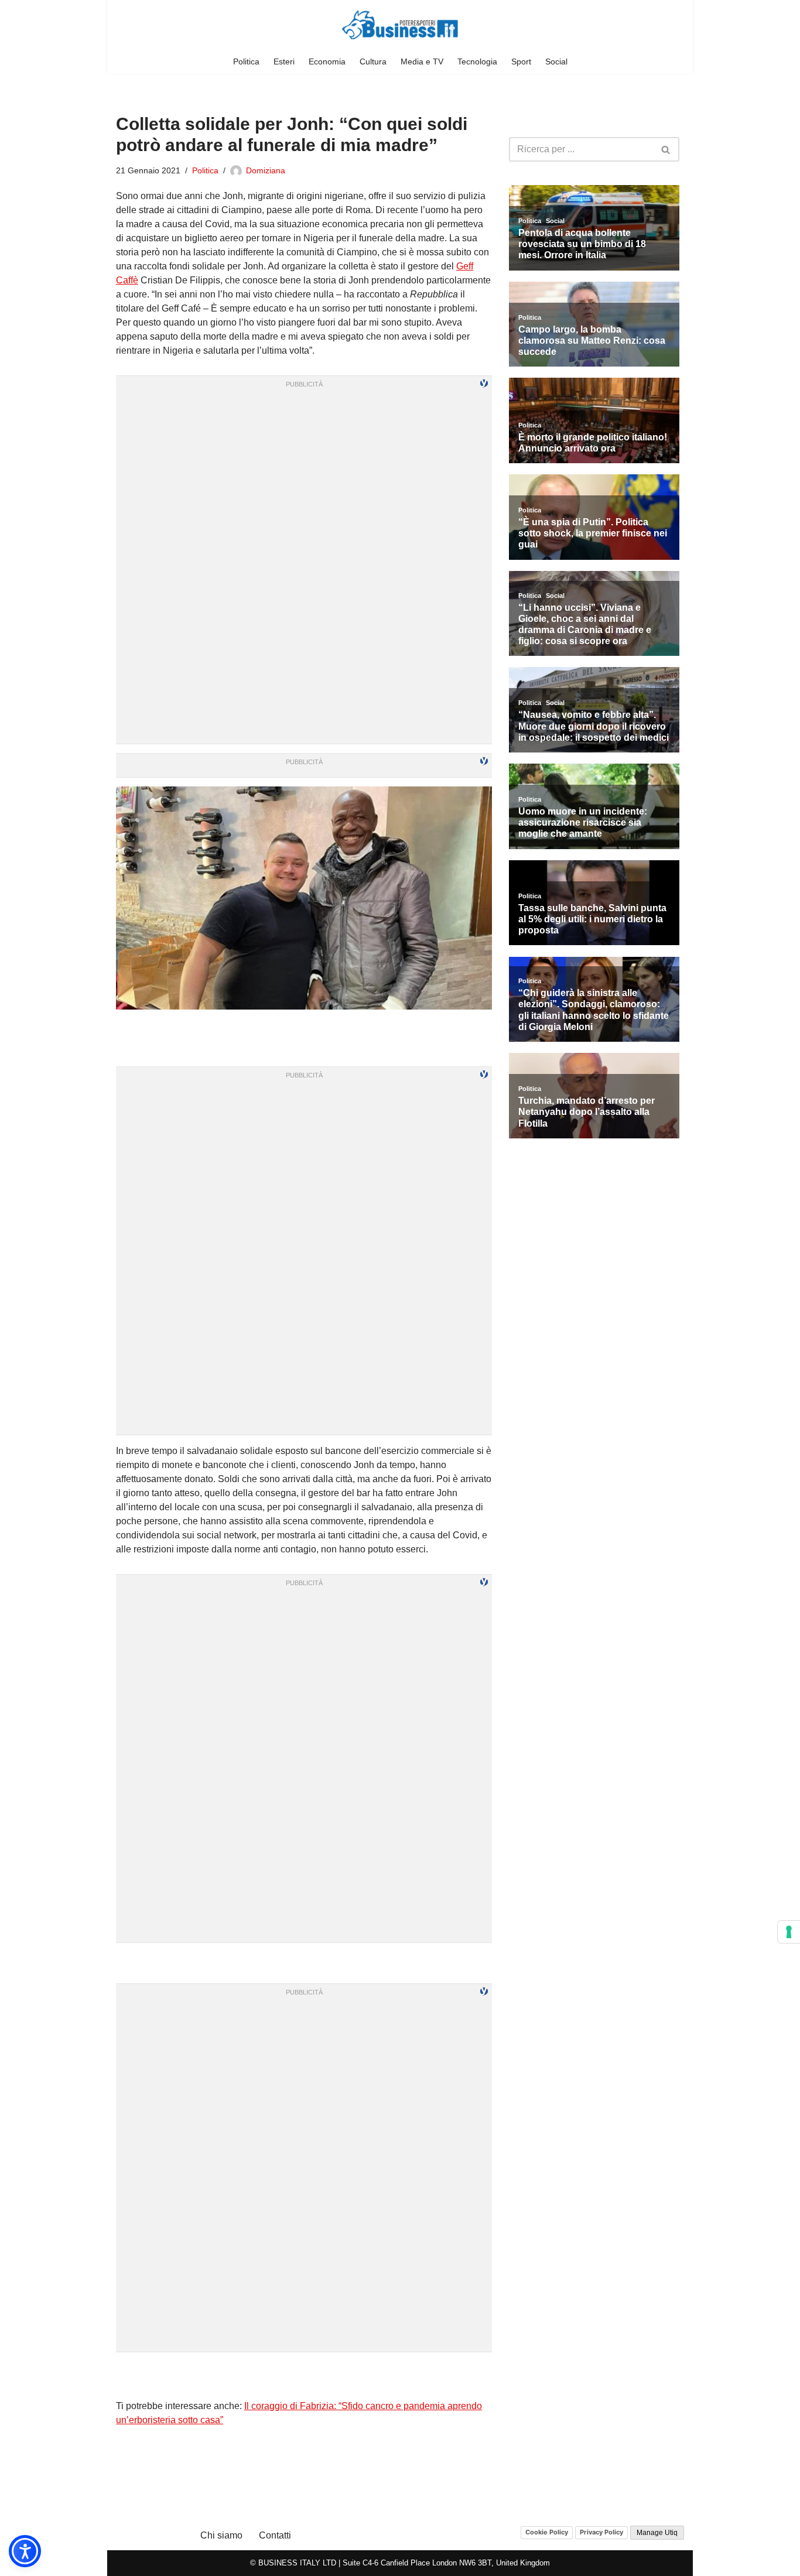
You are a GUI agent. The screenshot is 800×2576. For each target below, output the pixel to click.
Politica (246, 61)
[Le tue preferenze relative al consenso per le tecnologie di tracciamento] (789, 1932)
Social (556, 61)
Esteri (284, 61)
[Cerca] (666, 149)
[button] (25, 2551)
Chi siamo (221, 2535)
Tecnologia (477, 61)
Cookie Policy (547, 2532)
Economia (327, 61)
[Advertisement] (304, 2376)
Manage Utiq (657, 2533)
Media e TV (422, 61)
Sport (521, 61)
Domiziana (266, 170)
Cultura (373, 61)
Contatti (275, 2535)
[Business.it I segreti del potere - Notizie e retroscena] (400, 25)
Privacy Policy (601, 2532)
